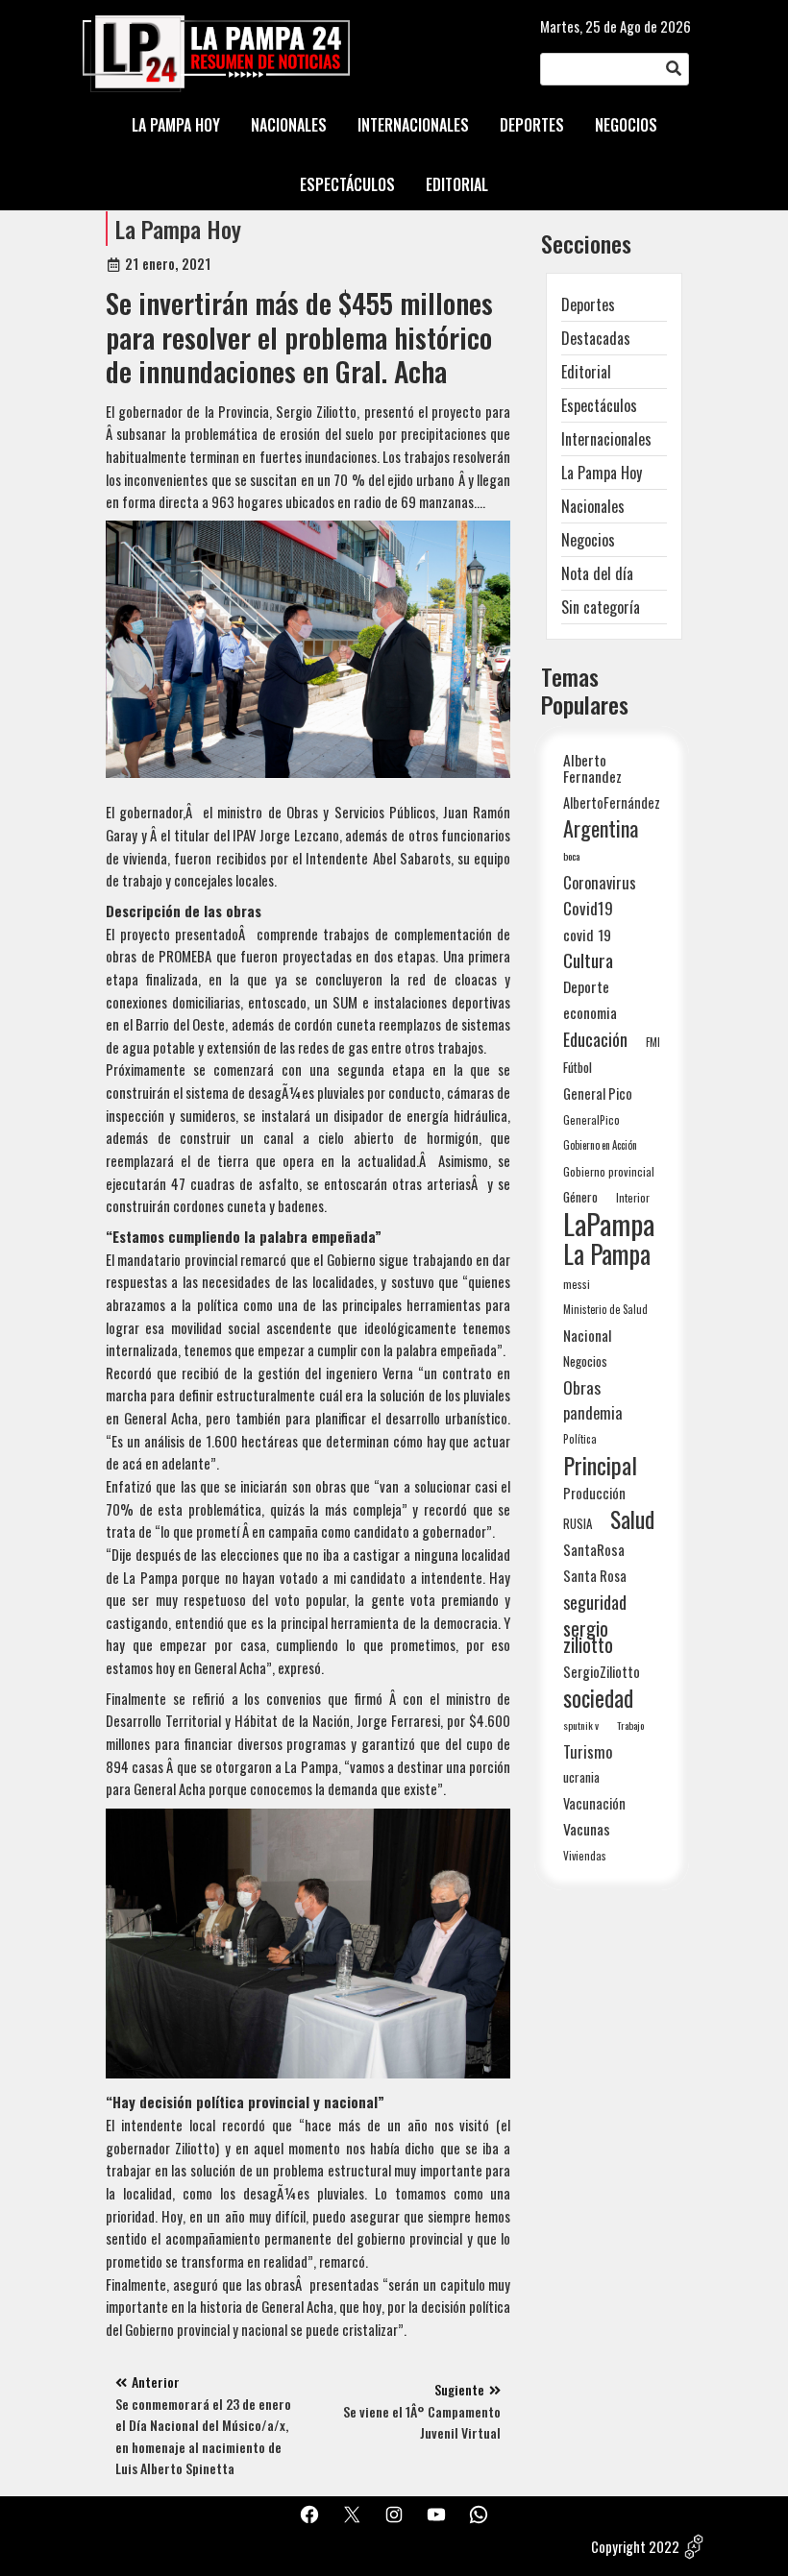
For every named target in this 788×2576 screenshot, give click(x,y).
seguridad (595, 1602)
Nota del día (597, 573)
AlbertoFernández (612, 802)
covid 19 (587, 934)
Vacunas (587, 1829)
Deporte (586, 986)
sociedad (598, 1698)
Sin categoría (601, 607)
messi (577, 1284)
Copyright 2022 (635, 2546)
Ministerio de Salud (605, 1309)
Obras (582, 1387)
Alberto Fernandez (592, 768)
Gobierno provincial (609, 1171)
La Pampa (607, 1254)
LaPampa (609, 1223)
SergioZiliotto (602, 1671)
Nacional (588, 1335)
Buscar (674, 69)
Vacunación (594, 1803)
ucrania (581, 1777)
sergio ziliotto (588, 1637)
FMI (653, 1042)
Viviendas (585, 1855)
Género (580, 1197)
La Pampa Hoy (178, 229)
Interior (633, 1197)
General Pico (598, 1094)
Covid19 (588, 908)
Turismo (588, 1751)
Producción (594, 1493)
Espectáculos (599, 405)
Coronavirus (600, 882)
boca (572, 856)
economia (590, 1012)
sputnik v (581, 1725)
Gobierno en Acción (600, 1145)
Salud (632, 1519)
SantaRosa (594, 1549)
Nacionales (593, 506)
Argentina (601, 828)
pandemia (593, 1413)
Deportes (588, 304)
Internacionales (606, 439)
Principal (600, 1465)
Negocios (588, 540)
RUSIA (578, 1523)
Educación (595, 1039)
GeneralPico (591, 1119)
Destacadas (596, 338)
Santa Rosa (595, 1576)
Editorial (586, 372)
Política (580, 1439)
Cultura (588, 960)
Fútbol (578, 1067)
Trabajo (630, 1725)
